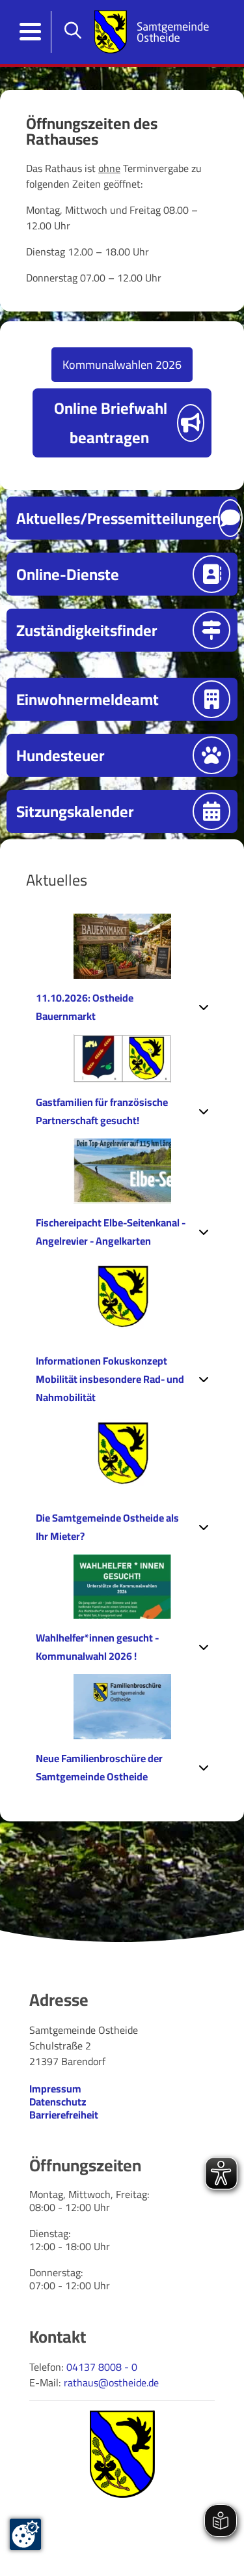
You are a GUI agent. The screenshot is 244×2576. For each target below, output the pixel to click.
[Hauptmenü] (31, 32)
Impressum (55, 2089)
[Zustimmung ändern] (25, 2534)
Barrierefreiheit (64, 2115)
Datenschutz (58, 2102)
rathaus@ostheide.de (111, 2382)
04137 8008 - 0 (102, 2367)
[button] (122, 1007)
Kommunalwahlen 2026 (122, 365)
